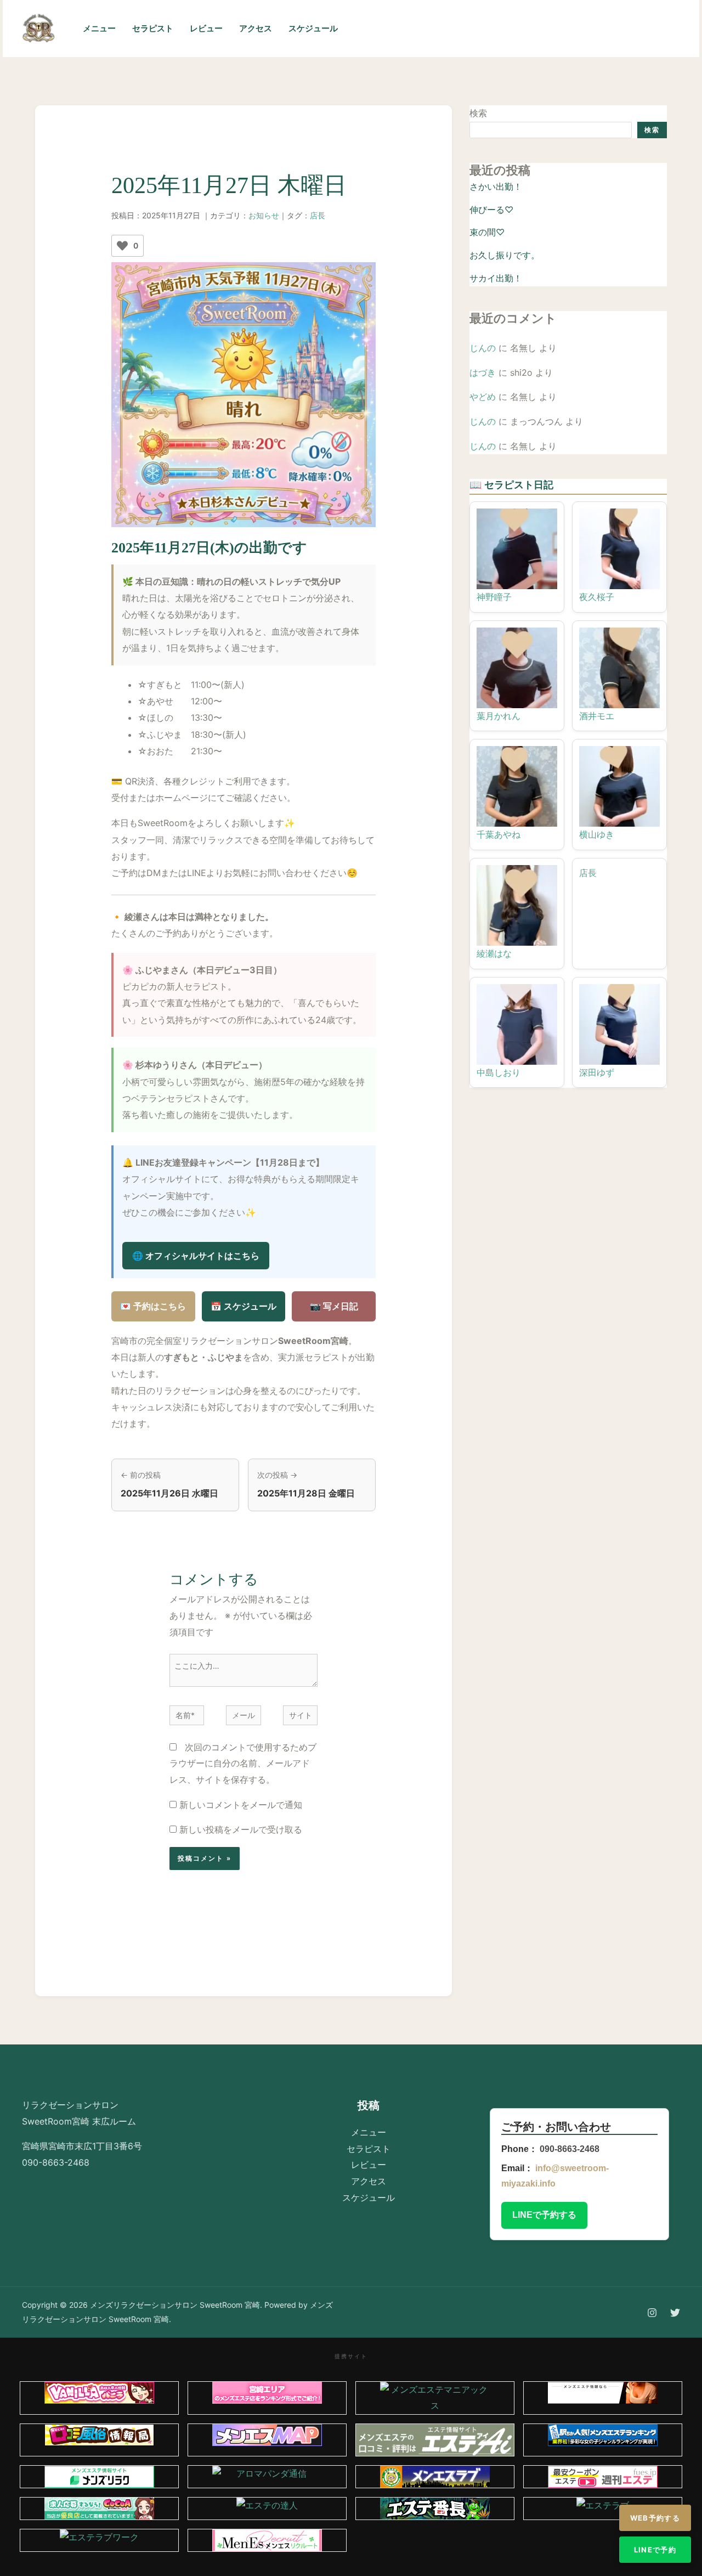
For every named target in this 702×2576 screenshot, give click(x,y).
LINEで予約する (544, 2215)
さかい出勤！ (496, 187)
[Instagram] (518, 29)
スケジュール (313, 28)
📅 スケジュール (244, 1306)
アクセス (256, 28)
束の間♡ (487, 232)
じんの (483, 348)
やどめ (483, 397)
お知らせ (264, 215)
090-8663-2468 (570, 2149)
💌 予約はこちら (153, 1306)
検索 (478, 113)
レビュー (206, 28)
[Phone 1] (494, 29)
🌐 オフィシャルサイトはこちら (196, 1256)
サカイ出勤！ (496, 278)
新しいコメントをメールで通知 (241, 1805)
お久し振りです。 (505, 255)
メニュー (99, 28)
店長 (318, 215)
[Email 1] (566, 29)
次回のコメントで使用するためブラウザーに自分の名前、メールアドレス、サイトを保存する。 (243, 1763)
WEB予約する (655, 2518)
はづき (483, 372)
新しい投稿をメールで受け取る (241, 1829)
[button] (636, 29)
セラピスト (153, 28)
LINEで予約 (655, 2550)
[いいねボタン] (122, 246)
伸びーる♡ (491, 210)
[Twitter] (542, 29)
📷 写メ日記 (334, 1306)
